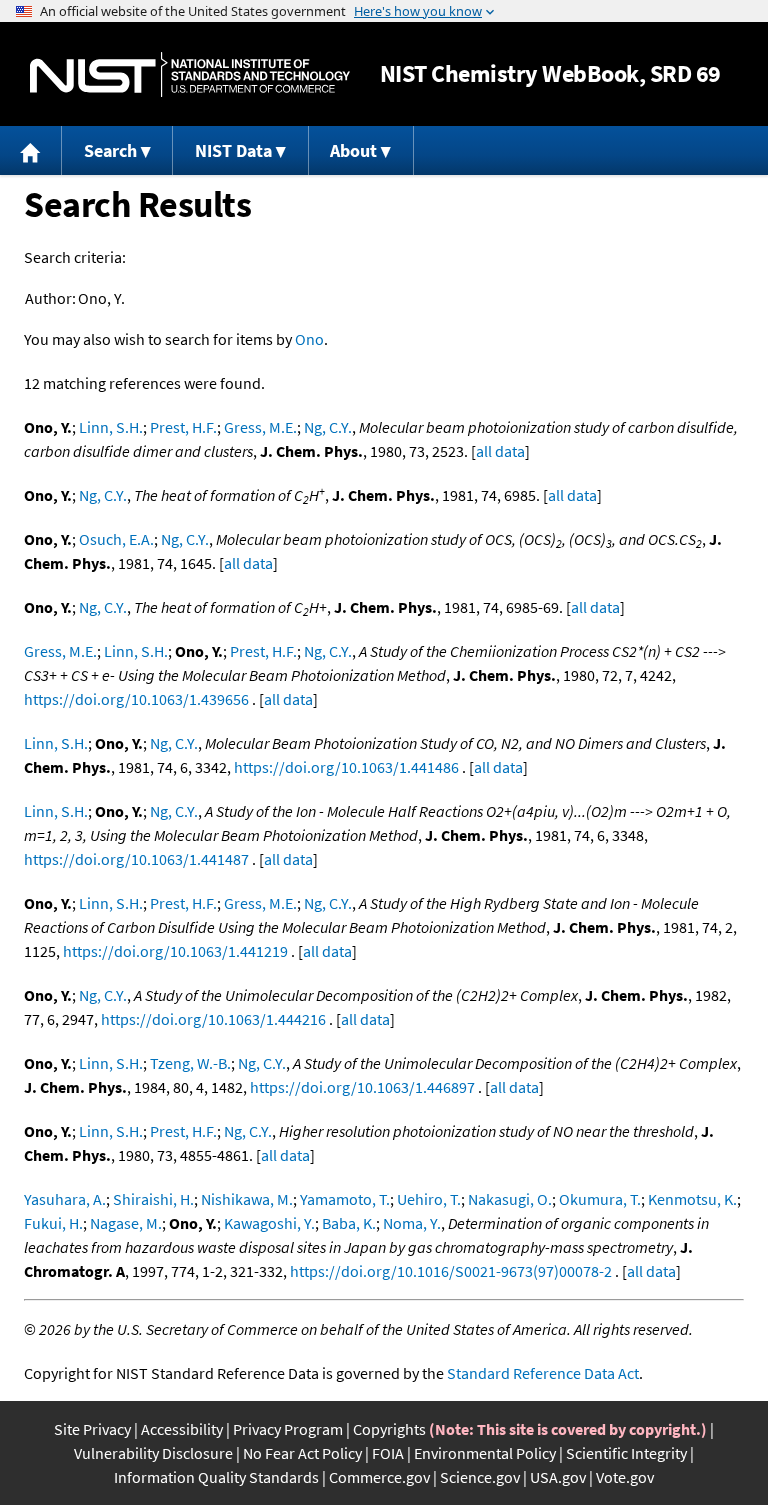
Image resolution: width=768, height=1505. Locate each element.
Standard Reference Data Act (543, 1373)
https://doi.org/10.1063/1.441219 (175, 951)
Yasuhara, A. (65, 1199)
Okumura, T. (600, 1199)
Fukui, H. (53, 1223)
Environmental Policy (485, 1453)
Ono (309, 339)
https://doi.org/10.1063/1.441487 (136, 859)
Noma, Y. (412, 1223)
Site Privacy (92, 1429)
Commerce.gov (379, 1477)
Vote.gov (625, 1477)
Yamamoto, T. (345, 1199)
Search (110, 150)
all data (500, 451)
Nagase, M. (126, 1223)
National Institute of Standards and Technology (190, 74)
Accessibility (182, 1429)
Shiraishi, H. (153, 1199)
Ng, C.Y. (328, 427)
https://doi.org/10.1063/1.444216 (213, 1019)
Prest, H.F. (183, 427)
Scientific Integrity (626, 1453)
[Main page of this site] (31, 150)
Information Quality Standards (216, 1477)
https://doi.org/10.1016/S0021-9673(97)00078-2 (451, 1271)
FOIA (388, 1453)
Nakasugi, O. (510, 1199)
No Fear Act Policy (302, 1453)
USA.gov (558, 1477)
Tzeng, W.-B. (190, 1063)
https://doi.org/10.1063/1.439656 (136, 699)
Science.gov (480, 1477)
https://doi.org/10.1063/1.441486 (346, 767)
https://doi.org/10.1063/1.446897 (362, 1087)
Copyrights (389, 1429)
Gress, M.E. (260, 427)
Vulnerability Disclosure (153, 1453)
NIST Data (233, 150)
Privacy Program (288, 1429)
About (353, 150)
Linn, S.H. (111, 427)
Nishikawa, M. (247, 1199)
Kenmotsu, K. (692, 1199)
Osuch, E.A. (116, 539)
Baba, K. (349, 1223)
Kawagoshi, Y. (269, 1223)
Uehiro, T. (429, 1199)
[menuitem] (31, 150)
